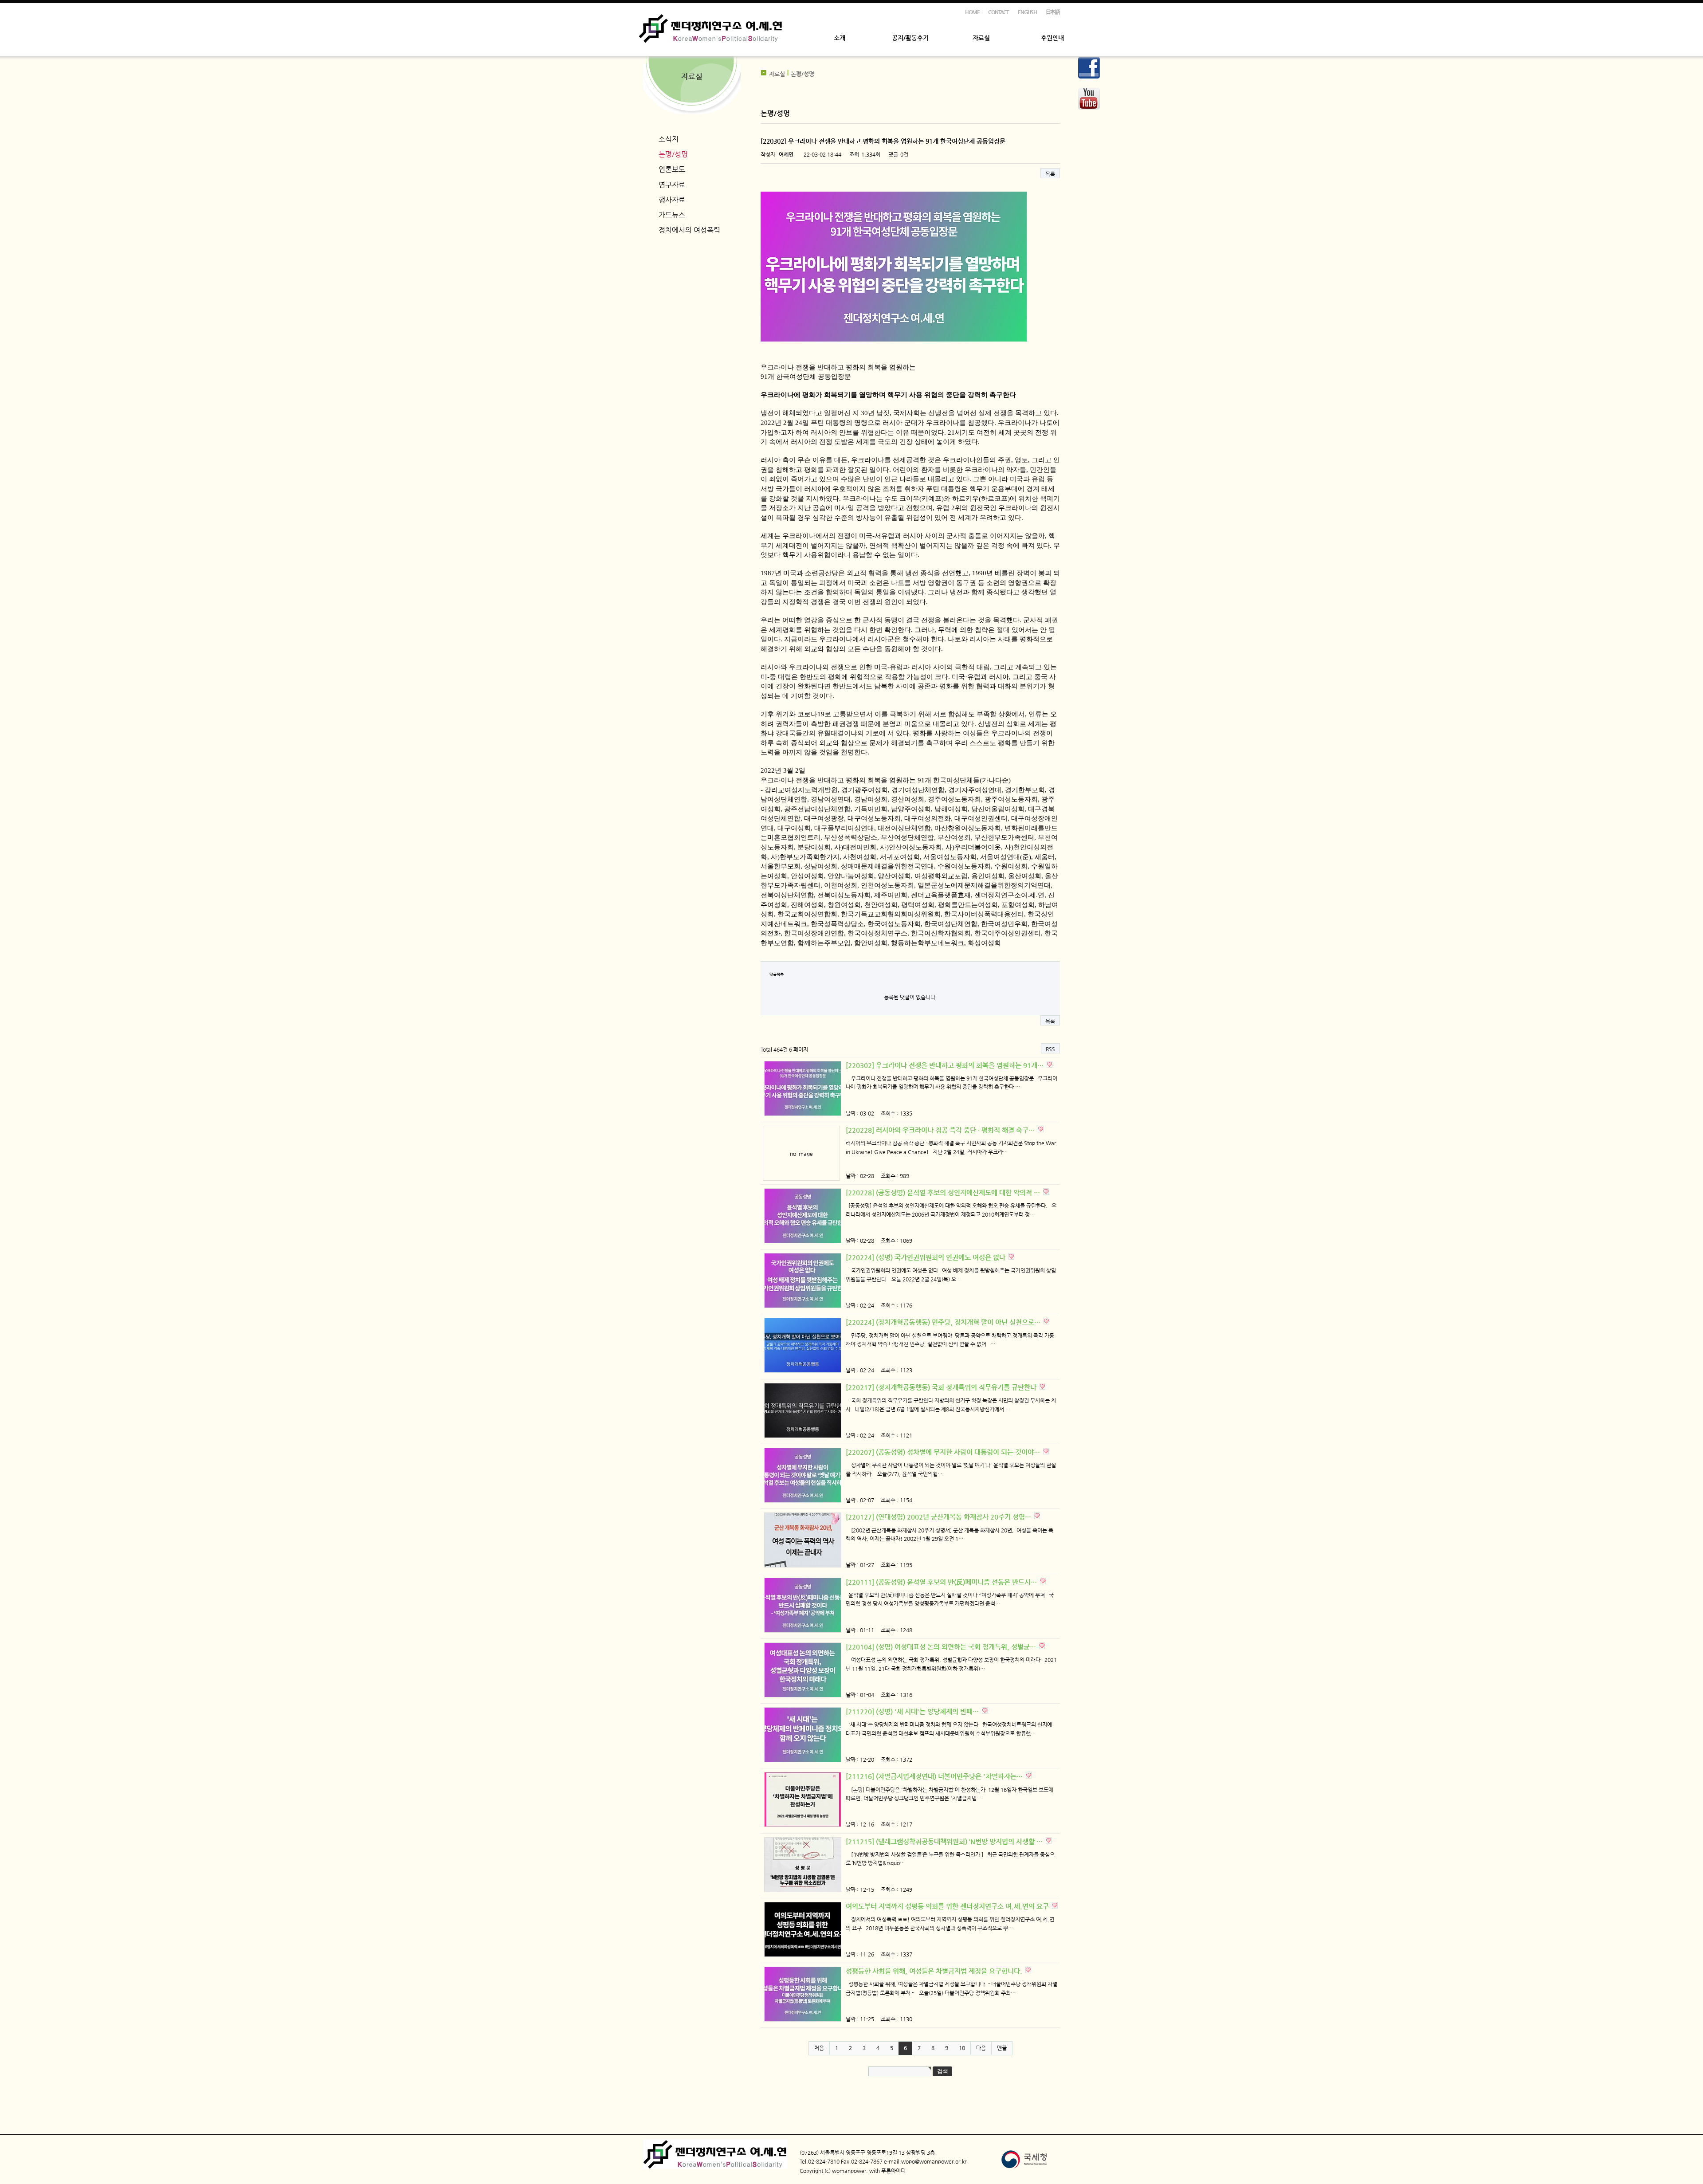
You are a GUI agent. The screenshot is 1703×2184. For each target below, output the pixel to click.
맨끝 (1002, 2048)
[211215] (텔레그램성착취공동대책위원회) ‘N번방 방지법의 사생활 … (945, 1841)
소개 (840, 38)
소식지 (669, 139)
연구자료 (672, 185)
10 (962, 2048)
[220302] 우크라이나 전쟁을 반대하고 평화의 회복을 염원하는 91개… (946, 1065)
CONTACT (999, 12)
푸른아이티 (893, 2171)
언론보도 (672, 169)
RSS (1050, 1049)
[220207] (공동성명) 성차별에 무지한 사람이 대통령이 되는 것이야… (944, 1452)
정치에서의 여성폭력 (689, 230)
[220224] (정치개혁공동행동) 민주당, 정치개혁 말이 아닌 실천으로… (944, 1322)
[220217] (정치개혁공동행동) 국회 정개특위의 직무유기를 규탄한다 (942, 1387)
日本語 (1053, 12)
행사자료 (672, 200)
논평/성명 (673, 154)
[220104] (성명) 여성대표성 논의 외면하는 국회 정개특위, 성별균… (942, 1647)
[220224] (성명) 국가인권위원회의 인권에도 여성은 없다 (926, 1257)
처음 (819, 2048)
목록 (1050, 174)
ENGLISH (1027, 12)
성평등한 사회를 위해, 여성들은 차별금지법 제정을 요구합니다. (935, 1971)
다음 (981, 2048)
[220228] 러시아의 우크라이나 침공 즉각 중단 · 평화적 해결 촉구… (941, 1130)
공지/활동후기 (910, 38)
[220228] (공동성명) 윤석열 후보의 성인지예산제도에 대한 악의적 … (944, 1192)
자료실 (981, 38)
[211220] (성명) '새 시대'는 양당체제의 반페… (913, 1711)
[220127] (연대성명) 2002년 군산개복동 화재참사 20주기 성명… (939, 1517)
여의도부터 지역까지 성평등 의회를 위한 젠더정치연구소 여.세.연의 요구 (948, 1906)
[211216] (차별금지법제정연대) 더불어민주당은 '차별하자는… (935, 1776)
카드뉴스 (672, 215)
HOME (972, 12)
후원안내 (1052, 38)
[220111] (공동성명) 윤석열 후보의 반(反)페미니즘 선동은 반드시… (942, 1582)
